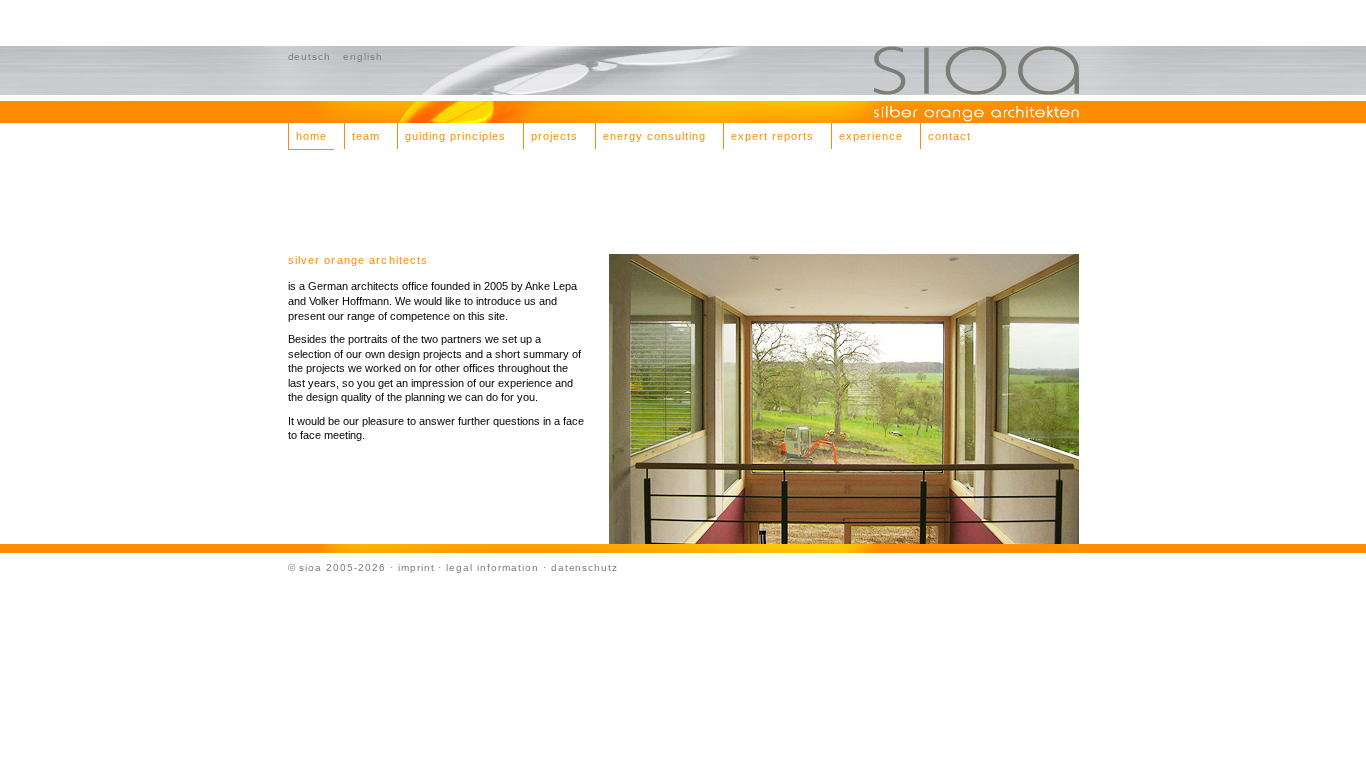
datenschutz (585, 567)
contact (949, 136)
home (311, 136)
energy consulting (654, 136)
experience (871, 136)
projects (554, 136)
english (363, 56)
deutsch (310, 56)
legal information (492, 567)
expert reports (772, 136)
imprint (416, 567)
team (366, 136)
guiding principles (455, 136)
